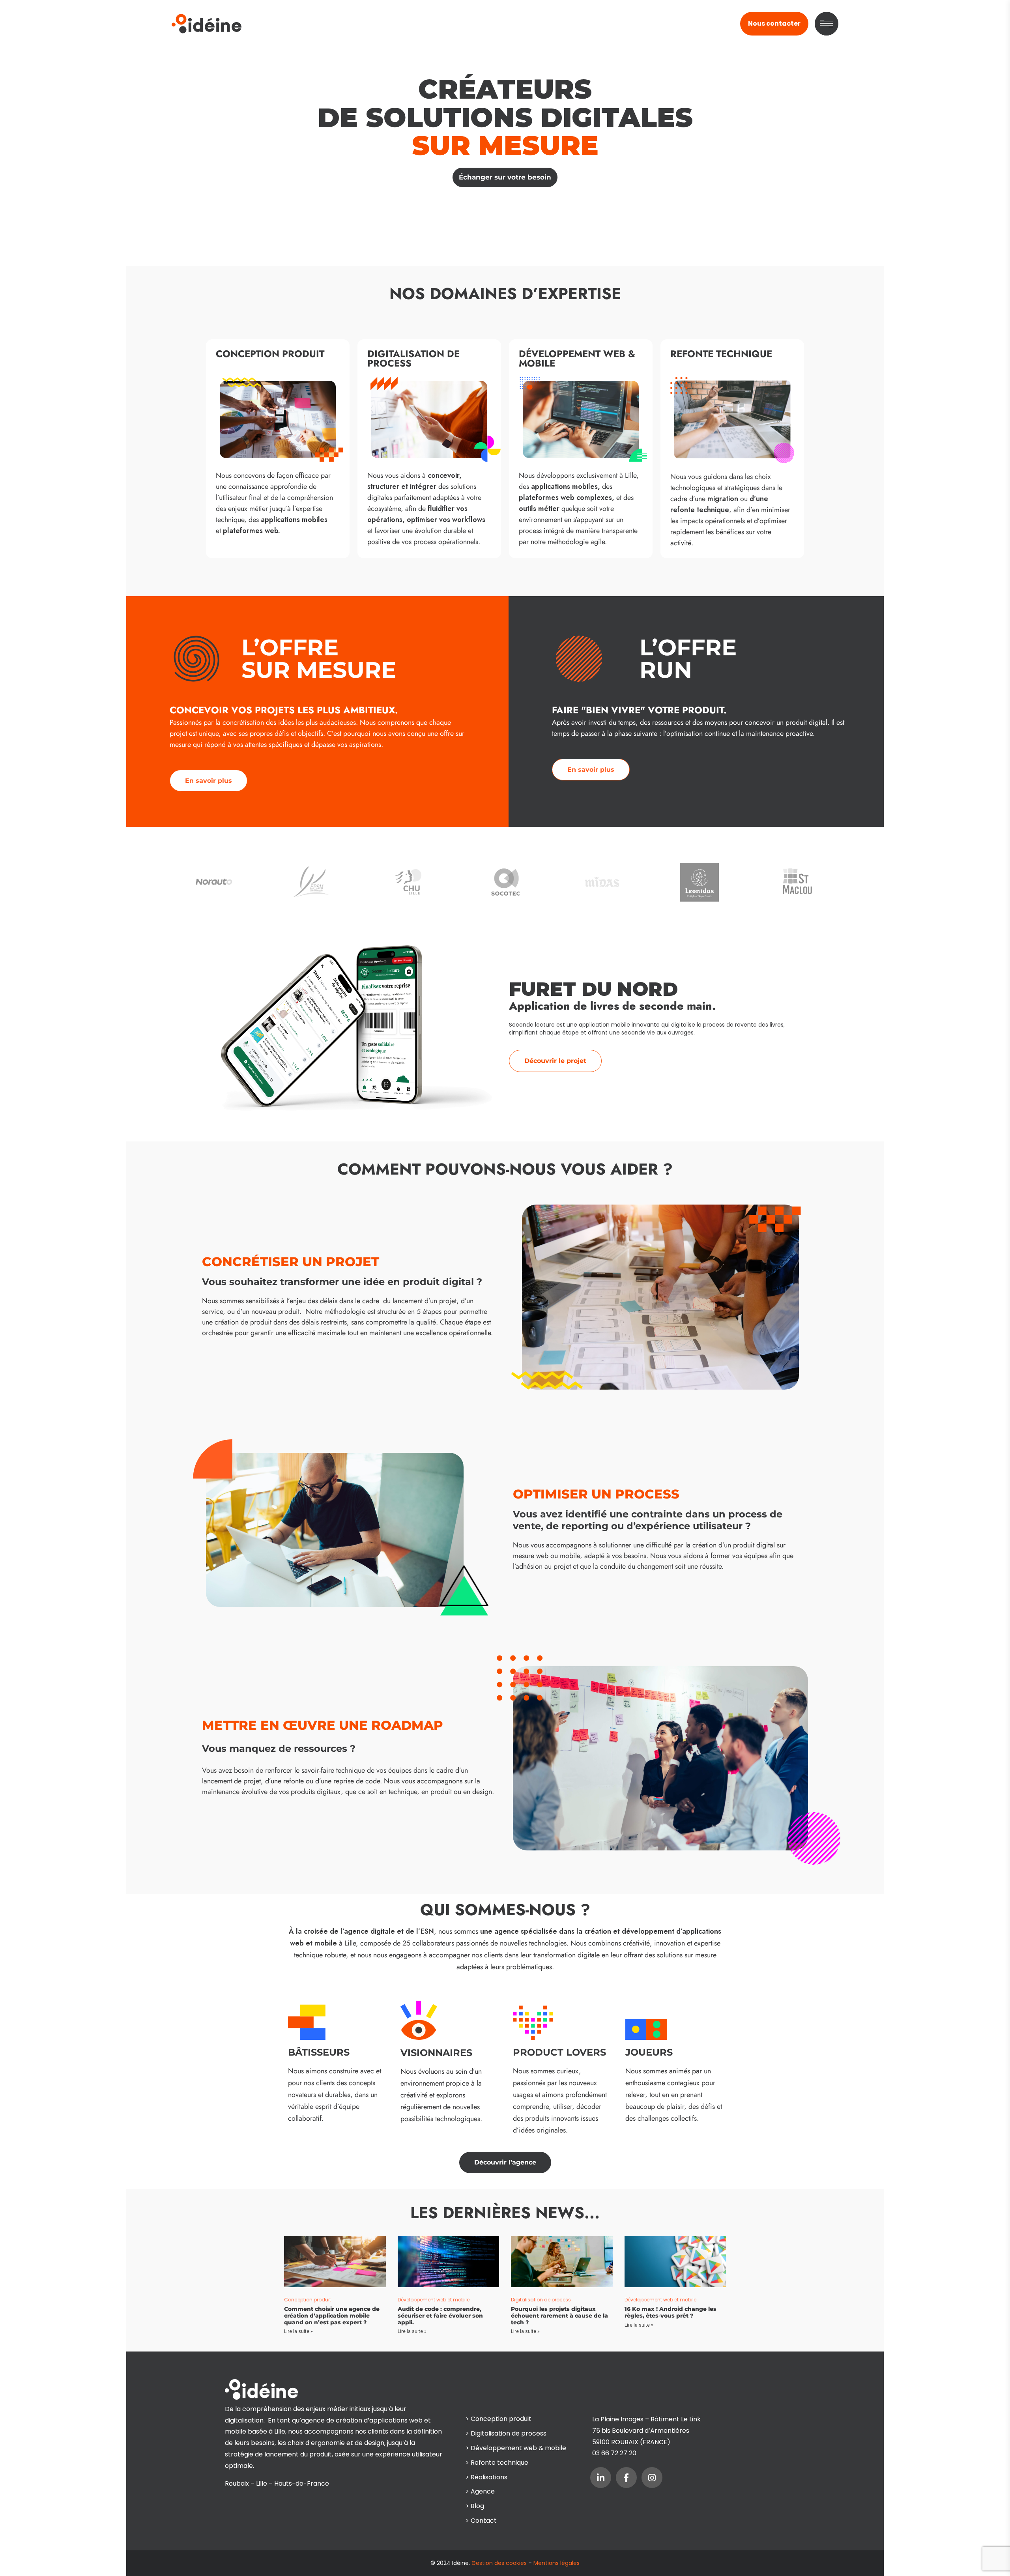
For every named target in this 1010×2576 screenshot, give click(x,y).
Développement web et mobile (434, 2300)
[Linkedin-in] (601, 2478)
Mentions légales (556, 2563)
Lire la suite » (298, 2331)
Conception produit (308, 2300)
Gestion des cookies (499, 2563)
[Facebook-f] (626, 2478)
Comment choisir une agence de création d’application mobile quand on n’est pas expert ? (332, 2316)
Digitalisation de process (541, 2300)
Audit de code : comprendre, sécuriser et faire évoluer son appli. (440, 2316)
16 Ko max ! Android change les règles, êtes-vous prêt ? (671, 2312)
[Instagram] (652, 2478)
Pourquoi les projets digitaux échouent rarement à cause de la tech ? (559, 2316)
